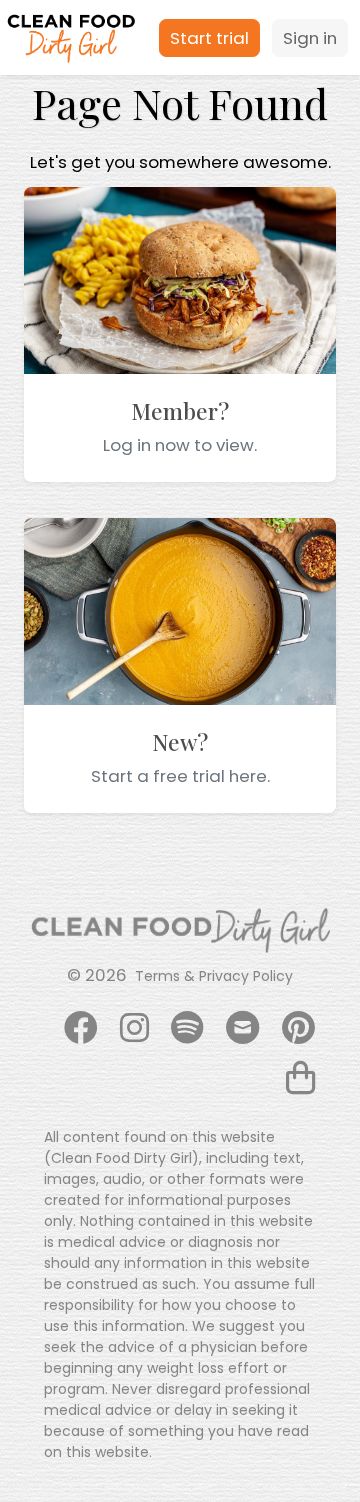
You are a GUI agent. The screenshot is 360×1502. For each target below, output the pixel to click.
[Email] (243, 1028)
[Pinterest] (298, 1028)
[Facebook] (81, 1028)
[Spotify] (187, 1028)
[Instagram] (134, 1028)
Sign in (310, 38)
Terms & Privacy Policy (214, 976)
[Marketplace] (300, 1078)
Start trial (209, 38)
